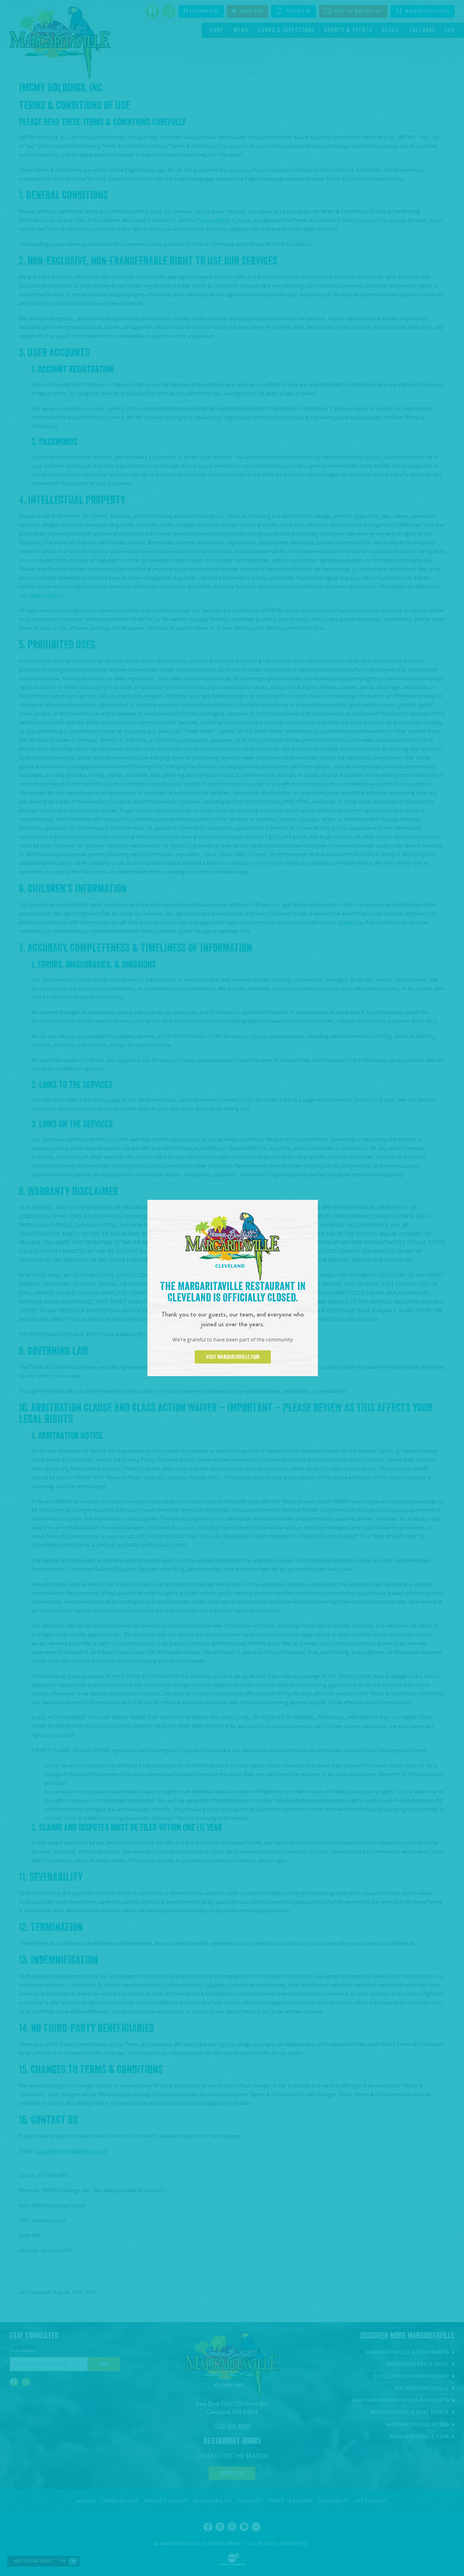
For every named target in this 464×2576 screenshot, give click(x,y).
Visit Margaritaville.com (233, 1357)
